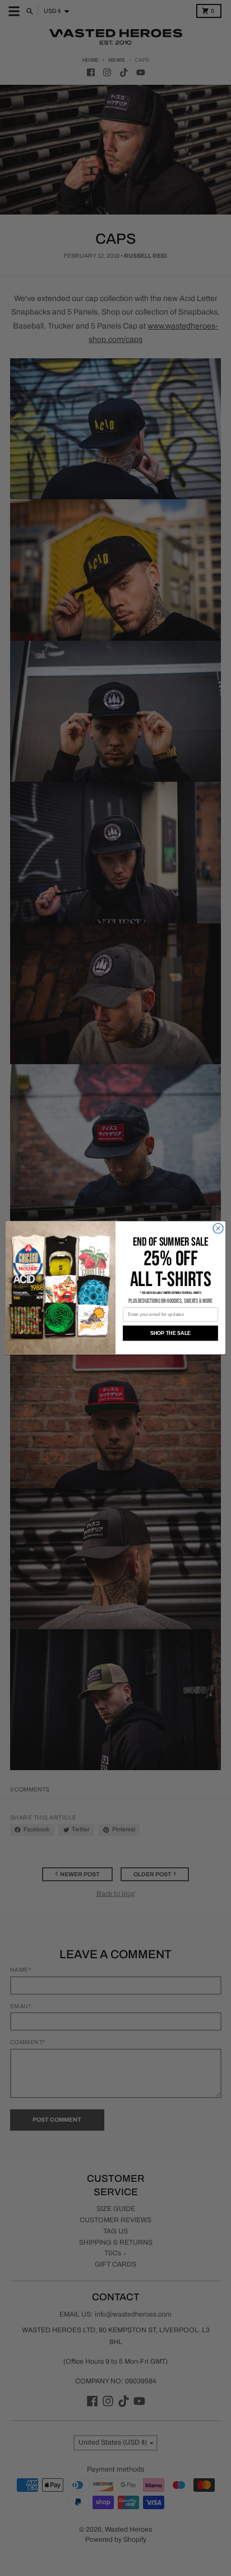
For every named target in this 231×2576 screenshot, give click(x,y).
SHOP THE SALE (171, 1333)
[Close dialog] (218, 1229)
